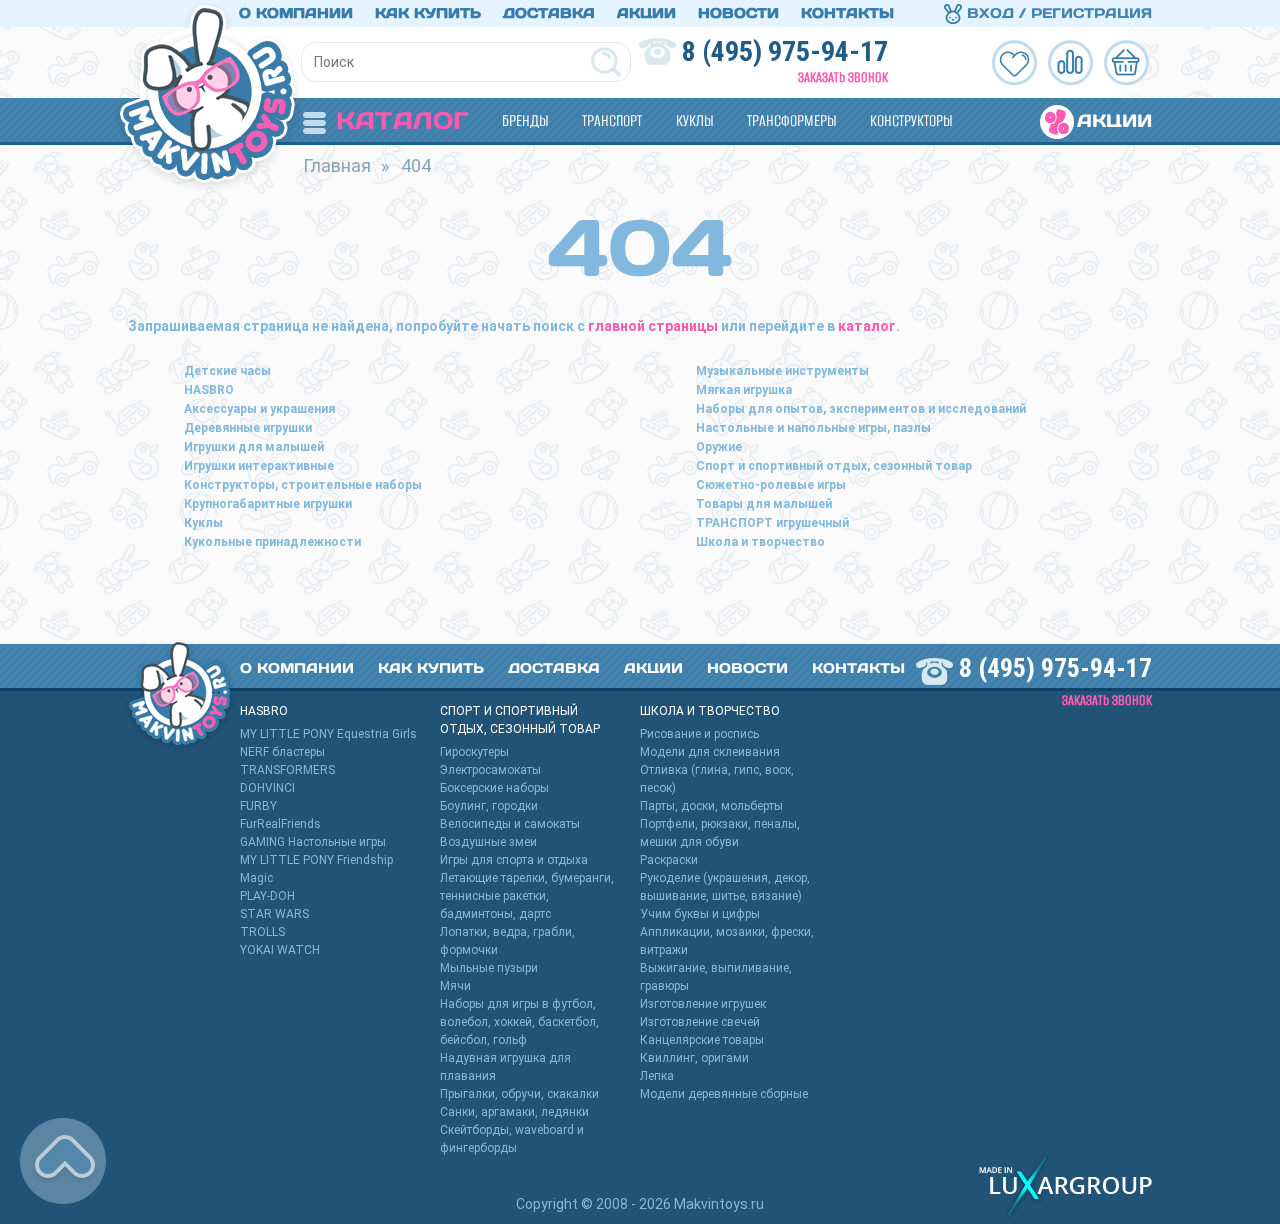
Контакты (847, 13)
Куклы (694, 120)
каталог (867, 326)
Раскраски (669, 860)
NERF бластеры (282, 752)
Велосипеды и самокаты (510, 824)
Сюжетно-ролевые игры (771, 485)
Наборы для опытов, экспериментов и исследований (861, 409)
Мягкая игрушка (744, 390)
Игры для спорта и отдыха (514, 860)
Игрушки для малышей (254, 447)
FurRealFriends (280, 824)
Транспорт (612, 120)
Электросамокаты (490, 770)
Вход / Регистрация (1057, 13)
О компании (296, 13)
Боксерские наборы (494, 788)
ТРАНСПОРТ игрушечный (772, 523)
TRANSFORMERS (287, 770)
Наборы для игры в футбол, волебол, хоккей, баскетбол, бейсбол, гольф (519, 1022)
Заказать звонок (843, 77)
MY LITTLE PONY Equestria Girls (328, 734)
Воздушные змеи (488, 842)
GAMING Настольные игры (313, 842)
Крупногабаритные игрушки (268, 504)
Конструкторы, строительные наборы (303, 485)
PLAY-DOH (267, 896)
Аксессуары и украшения (259, 409)
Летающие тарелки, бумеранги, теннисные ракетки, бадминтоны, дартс (527, 896)
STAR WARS (274, 914)
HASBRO (209, 390)
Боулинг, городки (489, 806)
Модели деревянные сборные (724, 1094)
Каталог (402, 120)
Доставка (549, 13)
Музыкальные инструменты (782, 371)
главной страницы (653, 326)
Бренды (525, 120)
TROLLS (262, 932)
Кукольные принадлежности (272, 542)
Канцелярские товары (702, 1040)
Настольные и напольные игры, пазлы (813, 428)
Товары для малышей (764, 504)
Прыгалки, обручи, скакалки (519, 1094)
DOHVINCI (267, 788)
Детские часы (227, 371)
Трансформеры (791, 120)
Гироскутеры (474, 752)
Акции (646, 13)
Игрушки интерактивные (259, 466)
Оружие (719, 447)
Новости (738, 13)
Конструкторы (911, 120)
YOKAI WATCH (280, 950)
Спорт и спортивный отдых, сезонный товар (834, 466)
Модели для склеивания (710, 752)
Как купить (428, 13)
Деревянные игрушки (248, 428)
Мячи (455, 986)
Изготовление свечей (700, 1022)
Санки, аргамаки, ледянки (514, 1112)
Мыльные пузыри (489, 968)
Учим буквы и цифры (700, 914)
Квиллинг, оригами (694, 1058)
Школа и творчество (760, 542)
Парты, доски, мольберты (711, 806)
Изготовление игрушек (703, 1004)
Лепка (657, 1076)
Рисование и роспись (699, 734)
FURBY (258, 806)
